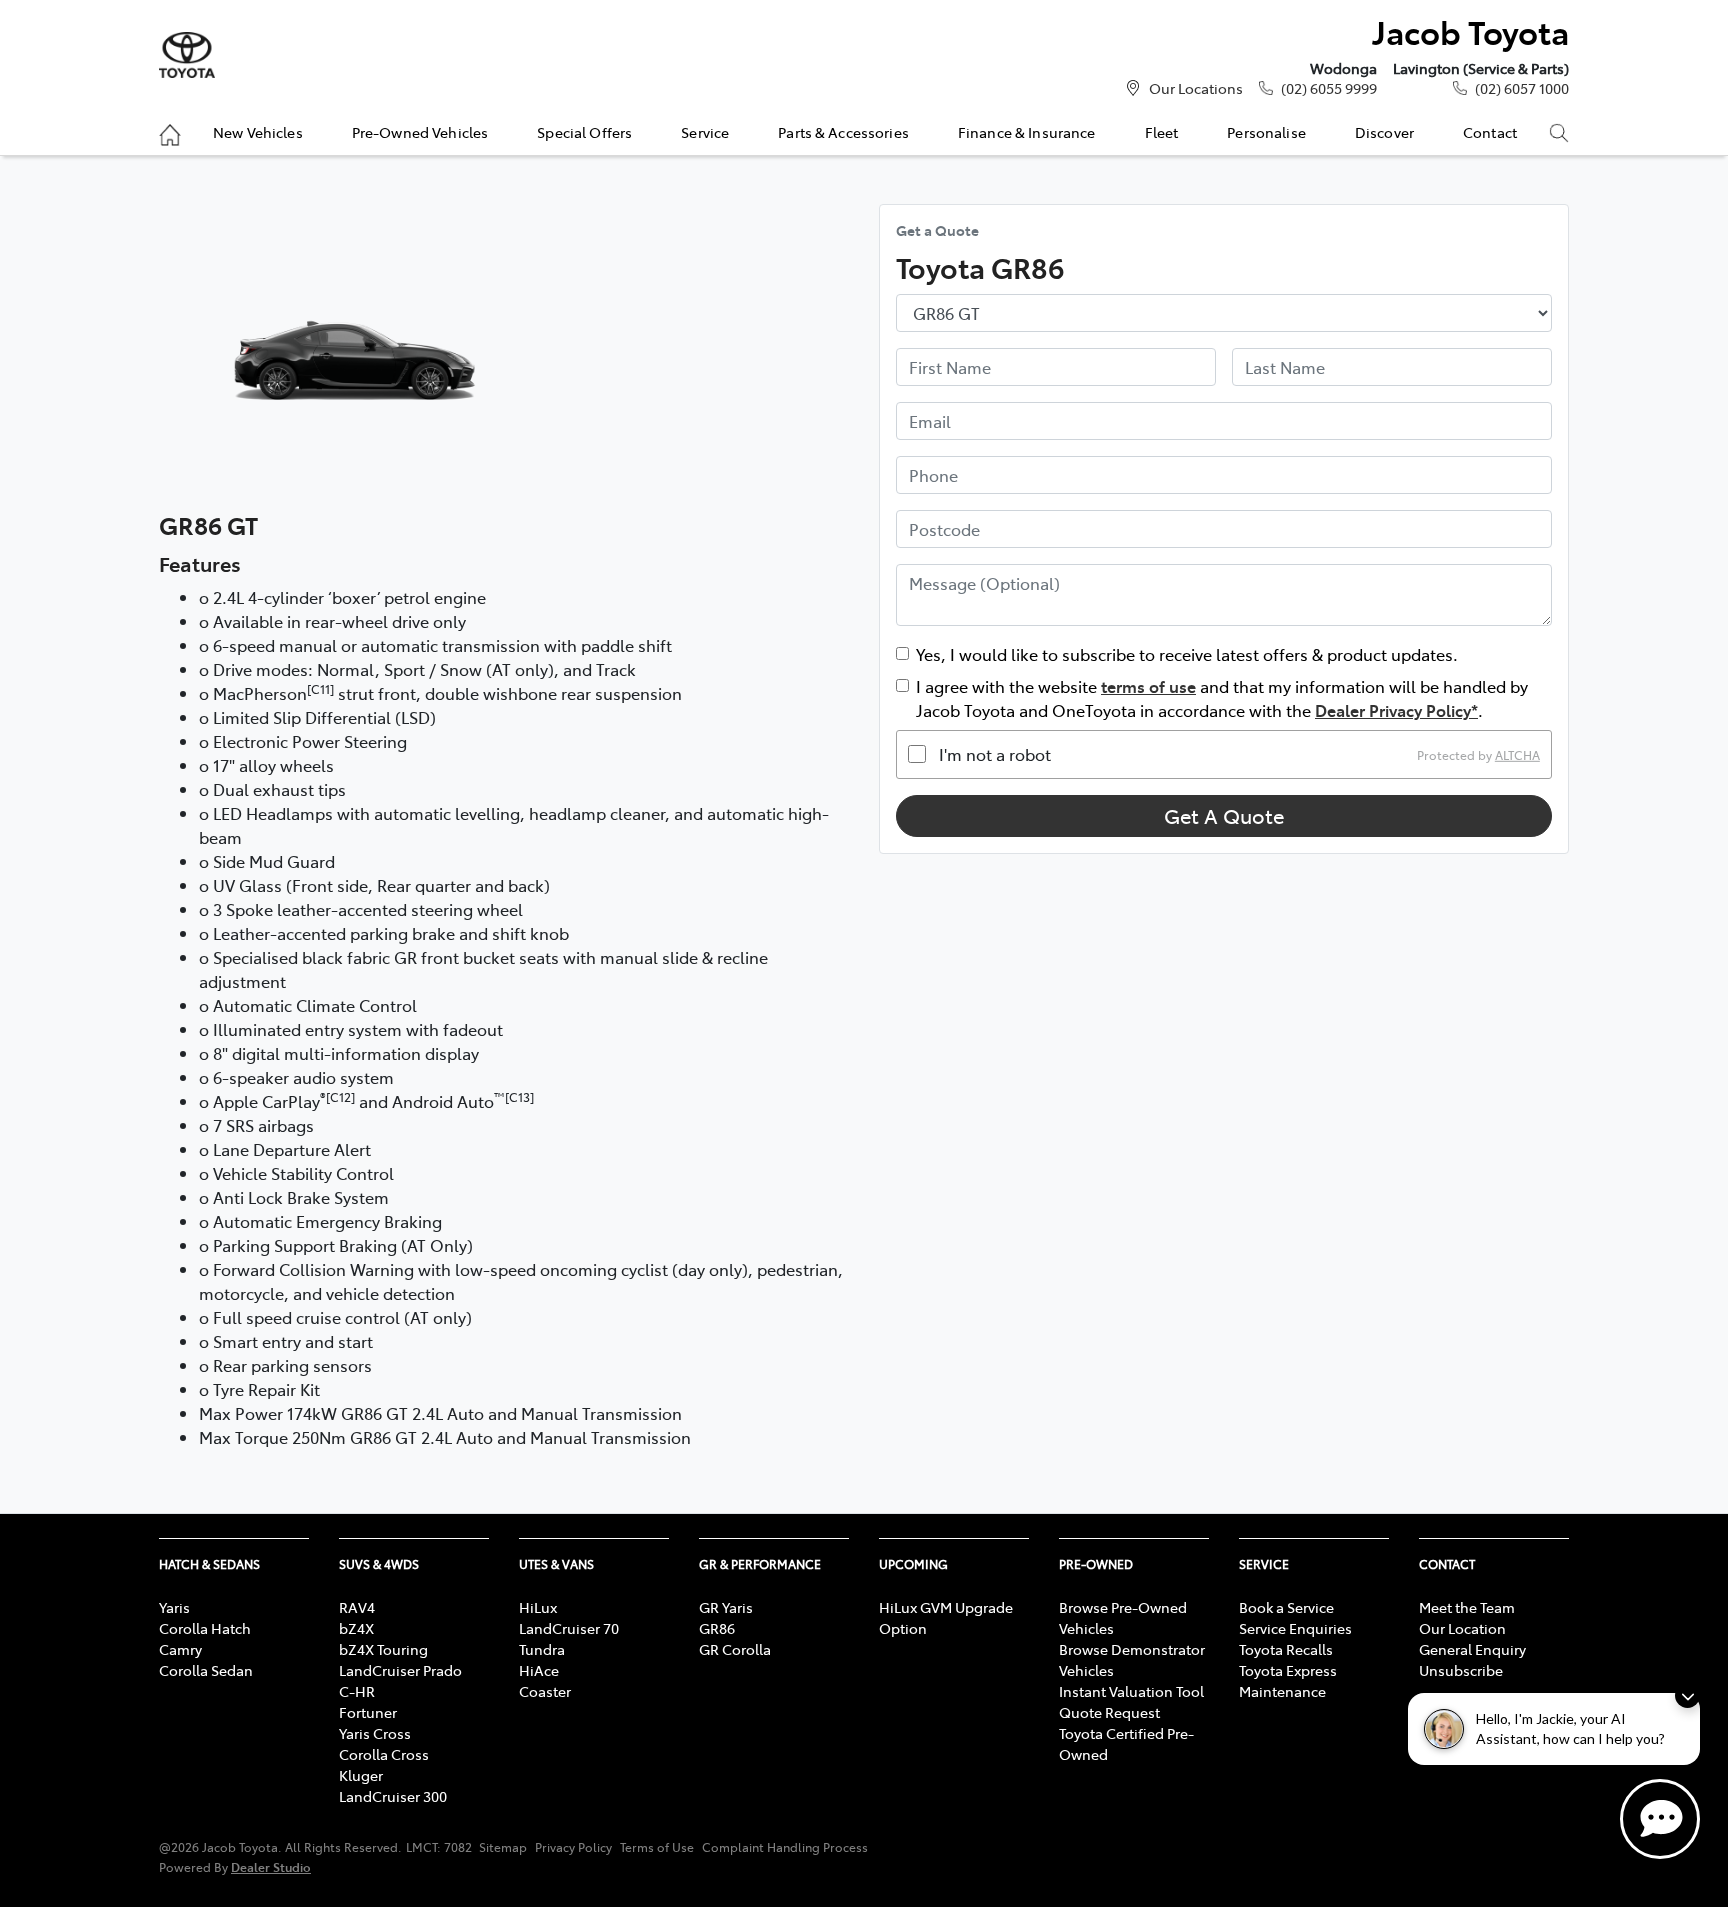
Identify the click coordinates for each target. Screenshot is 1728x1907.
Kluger (361, 1775)
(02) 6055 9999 (1329, 88)
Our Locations (1196, 88)
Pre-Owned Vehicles (420, 132)
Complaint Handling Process (785, 1847)
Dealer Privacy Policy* (1396, 710)
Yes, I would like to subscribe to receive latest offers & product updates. (1187, 654)
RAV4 (357, 1607)
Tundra (542, 1649)
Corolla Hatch (205, 1628)
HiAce (539, 1670)
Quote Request (1109, 1712)
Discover (1384, 132)
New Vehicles (258, 132)
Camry (180, 1649)
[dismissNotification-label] (1687, 1695)
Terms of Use (657, 1847)
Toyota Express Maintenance (1288, 1680)
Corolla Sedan (206, 1670)
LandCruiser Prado (400, 1670)
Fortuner (368, 1712)
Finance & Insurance (1027, 132)
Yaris (174, 1607)
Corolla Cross (384, 1754)
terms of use (1148, 686)
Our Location (1462, 1628)
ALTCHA (1517, 754)
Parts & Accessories (843, 132)
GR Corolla (735, 1649)
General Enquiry (1472, 1649)
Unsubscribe (1461, 1670)
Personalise (1266, 132)
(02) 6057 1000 (1522, 88)
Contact (1490, 132)
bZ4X (356, 1628)
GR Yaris (726, 1607)
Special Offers (584, 132)
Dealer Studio (271, 1866)
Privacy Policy (573, 1847)
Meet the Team (1467, 1607)
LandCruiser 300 (393, 1796)
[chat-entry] (1660, 1819)
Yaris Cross (375, 1733)
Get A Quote (1224, 815)
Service (705, 132)
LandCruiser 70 (569, 1628)
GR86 (717, 1628)
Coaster (545, 1691)
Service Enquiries (1295, 1628)
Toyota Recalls (1286, 1649)
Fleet (1162, 132)
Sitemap (503, 1847)
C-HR (357, 1691)
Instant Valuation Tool (1131, 1691)
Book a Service (1286, 1607)
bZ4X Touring (383, 1649)
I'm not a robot (995, 754)
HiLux (538, 1607)
